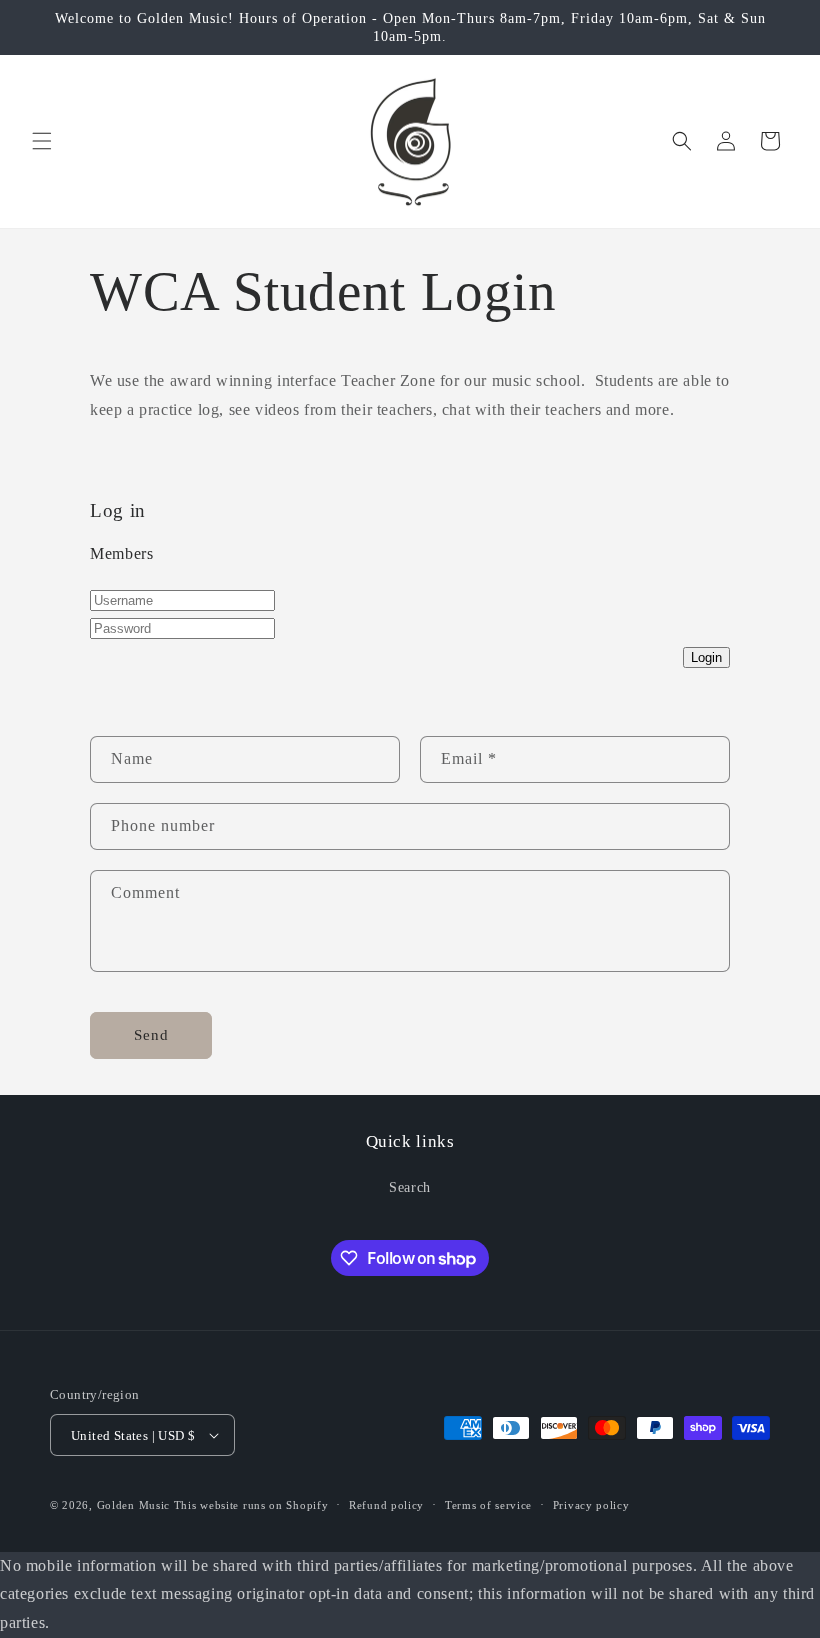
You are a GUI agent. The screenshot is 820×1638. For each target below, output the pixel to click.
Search (410, 1187)
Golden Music (133, 1505)
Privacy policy (591, 1505)
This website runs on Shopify (251, 1505)
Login (706, 657)
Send (151, 1035)
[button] (42, 141)
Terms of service (488, 1505)
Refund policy (386, 1505)
